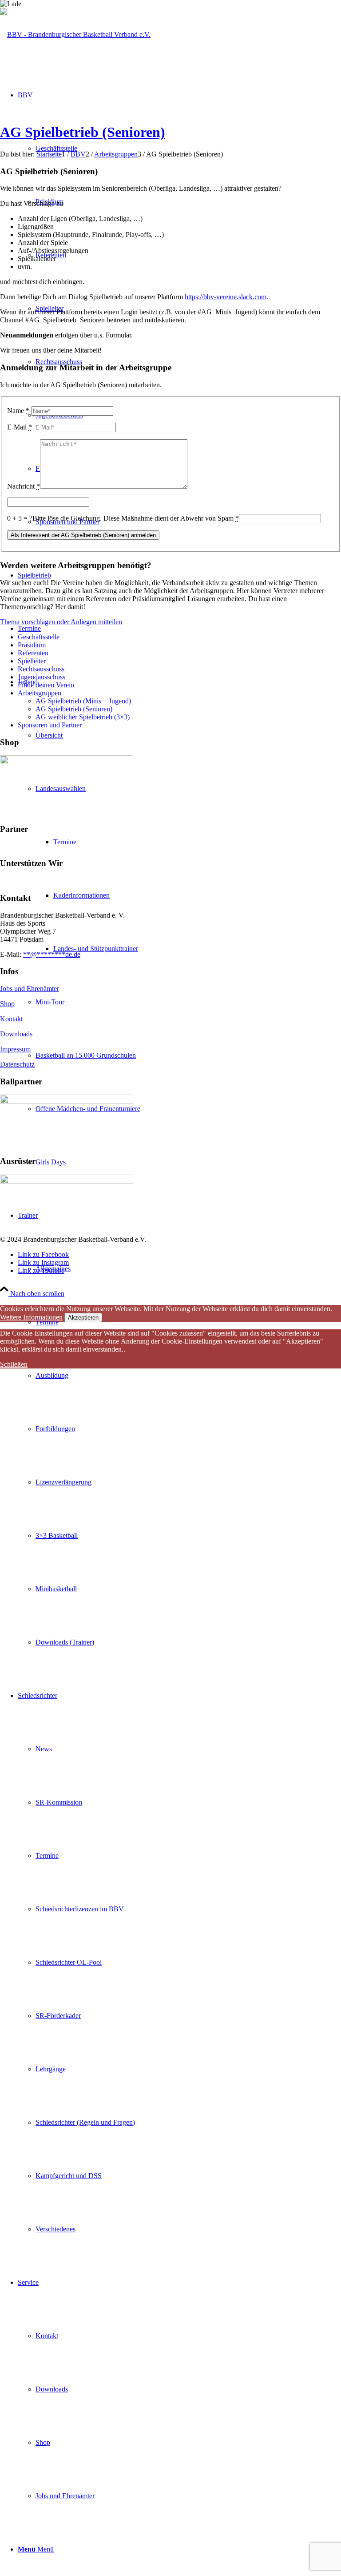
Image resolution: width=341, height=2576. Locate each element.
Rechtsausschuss (41, 669)
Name (18, 411)
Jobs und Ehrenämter (30, 989)
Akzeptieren (83, 1318)
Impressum (15, 1049)
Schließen (14, 1364)
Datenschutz (17, 1064)
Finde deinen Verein (46, 685)
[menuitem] (179, 1429)
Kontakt (11, 1019)
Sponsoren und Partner (50, 725)
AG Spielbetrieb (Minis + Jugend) (83, 701)
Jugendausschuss (42, 677)
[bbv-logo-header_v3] (75, 34)
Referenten (33, 653)
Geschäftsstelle (39, 637)
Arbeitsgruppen (40, 693)
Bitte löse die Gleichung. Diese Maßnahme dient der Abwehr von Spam (136, 518)
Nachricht (24, 486)
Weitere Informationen (31, 1317)
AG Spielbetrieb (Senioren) (83, 132)
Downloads (16, 1034)
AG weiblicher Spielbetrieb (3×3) (83, 717)
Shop (7, 1004)
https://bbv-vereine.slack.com (226, 297)
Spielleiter (32, 661)
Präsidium (32, 645)
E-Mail (20, 427)
